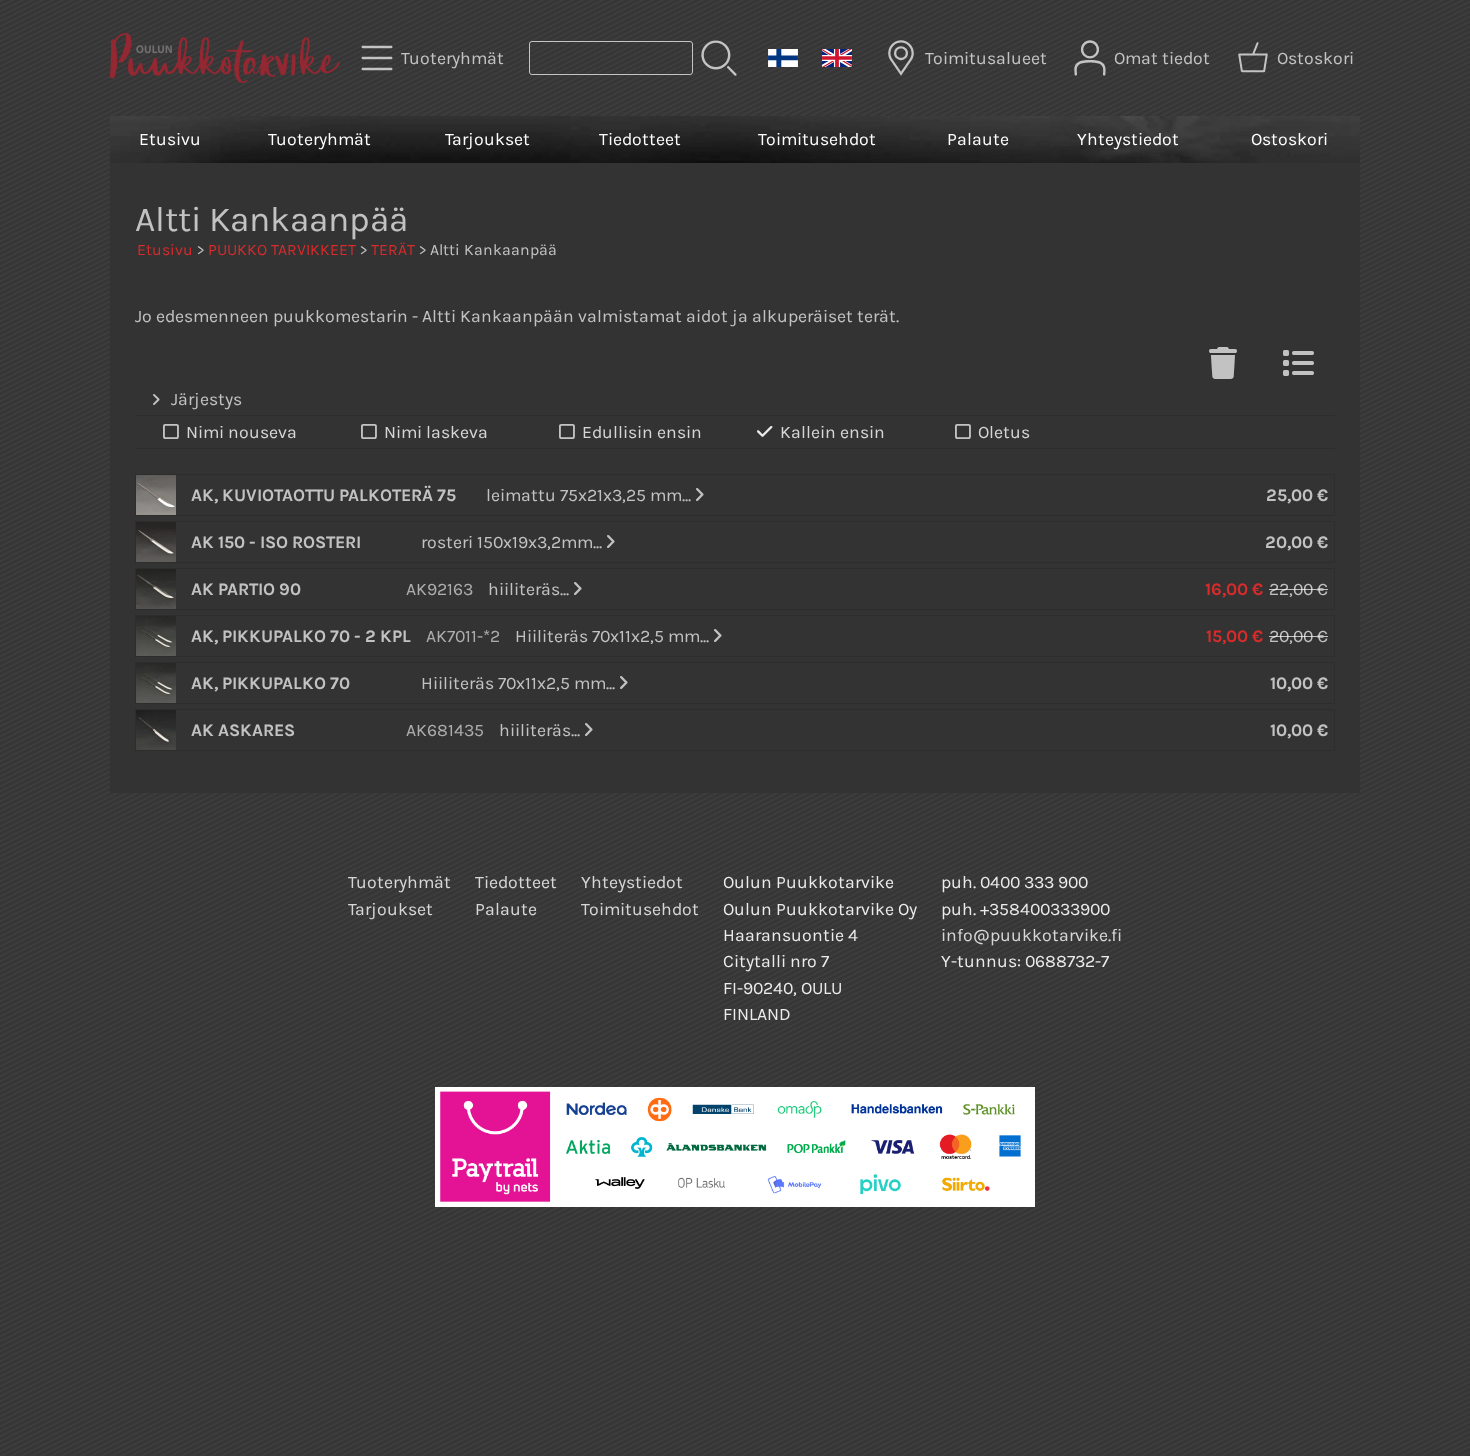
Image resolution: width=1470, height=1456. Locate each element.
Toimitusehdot (817, 139)
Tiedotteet (640, 139)
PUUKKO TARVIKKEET (282, 249)
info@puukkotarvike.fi (1031, 935)
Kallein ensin (832, 432)
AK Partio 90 (246, 589)
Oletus (1004, 432)
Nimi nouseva (241, 432)
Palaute (978, 139)
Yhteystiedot (1128, 139)
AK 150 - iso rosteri (276, 542)
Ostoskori (1289, 139)
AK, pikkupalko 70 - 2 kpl (301, 636)
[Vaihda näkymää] (1298, 369)
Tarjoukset (487, 139)
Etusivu (170, 139)
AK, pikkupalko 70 (270, 683)
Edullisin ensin (642, 432)
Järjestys (206, 399)
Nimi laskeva (436, 432)
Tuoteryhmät (319, 139)
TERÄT (393, 249)
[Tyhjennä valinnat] (1223, 369)
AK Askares (243, 730)
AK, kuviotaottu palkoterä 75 (323, 495)
